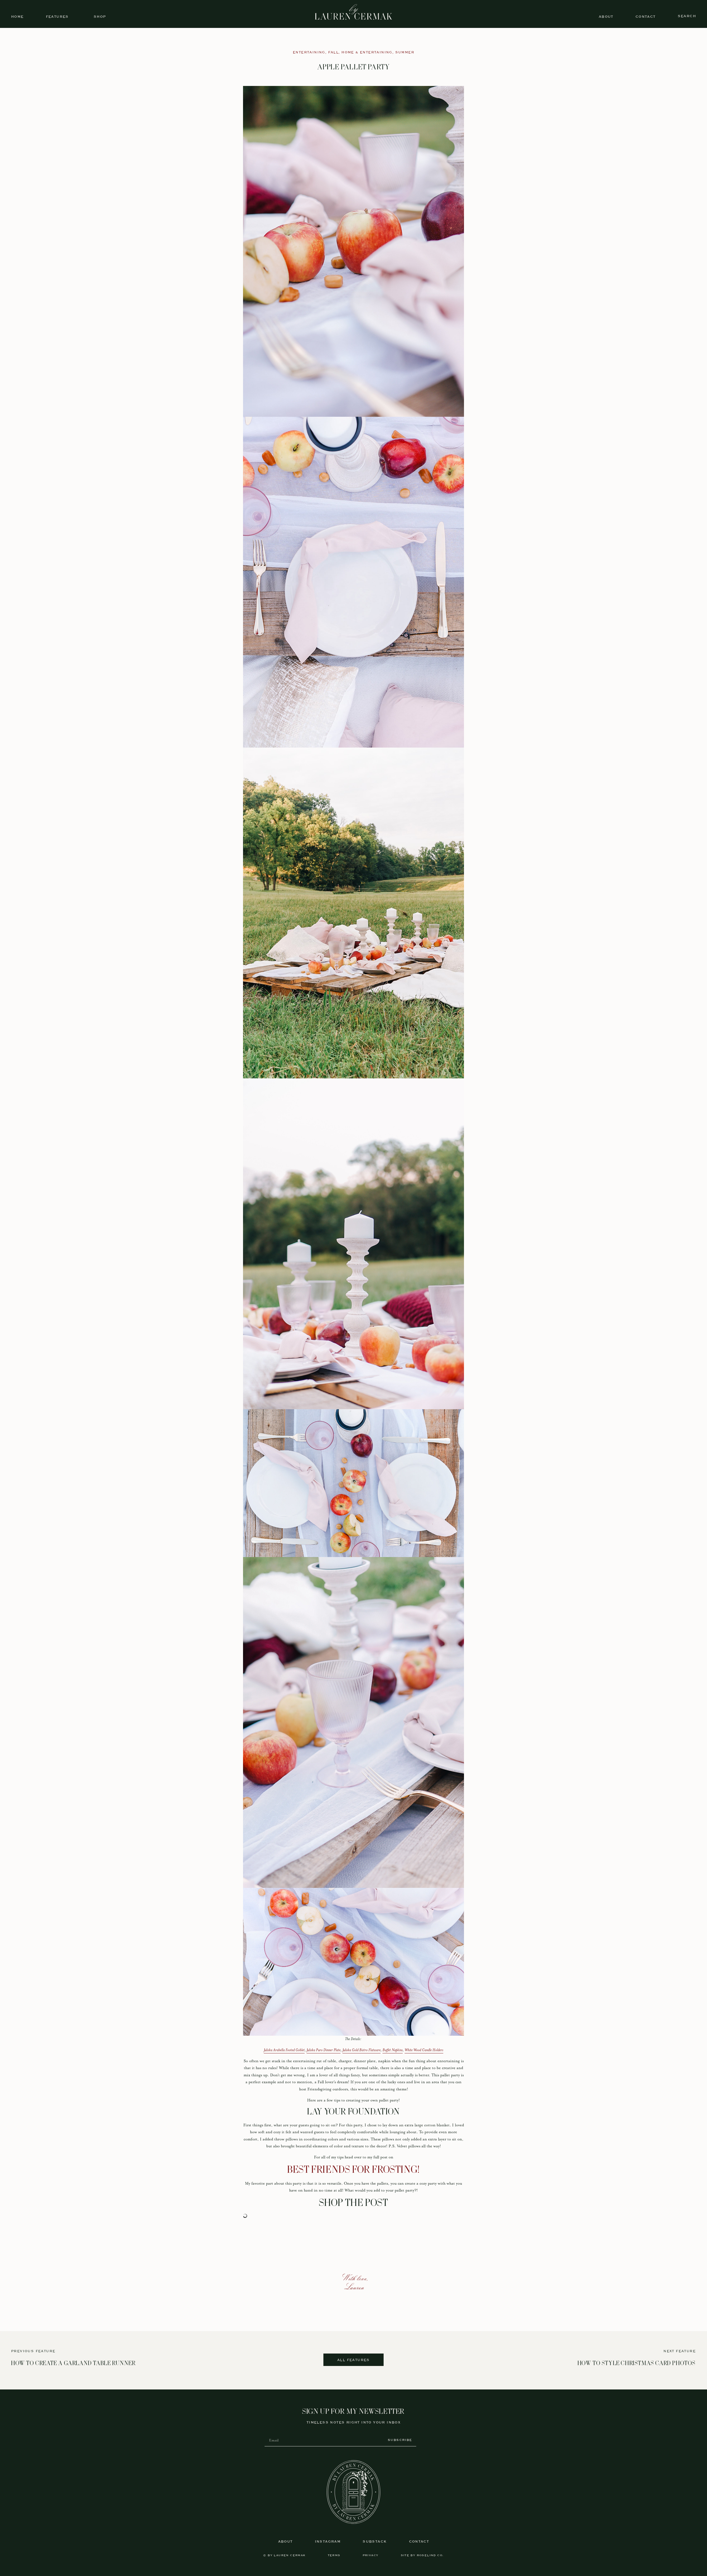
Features (57, 17)
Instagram (328, 2542)
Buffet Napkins (393, 2050)
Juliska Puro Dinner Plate (324, 2050)
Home (17, 17)
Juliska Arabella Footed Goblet (284, 2050)
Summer (405, 52)
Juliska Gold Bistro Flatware (362, 2050)
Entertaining (309, 52)
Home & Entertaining (367, 52)
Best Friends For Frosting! (353, 2170)
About (606, 17)
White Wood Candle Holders (424, 2050)
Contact (646, 17)
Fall (333, 52)
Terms (334, 2555)
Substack (375, 2542)
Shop (100, 17)
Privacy (371, 2555)
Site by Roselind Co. (422, 2555)
